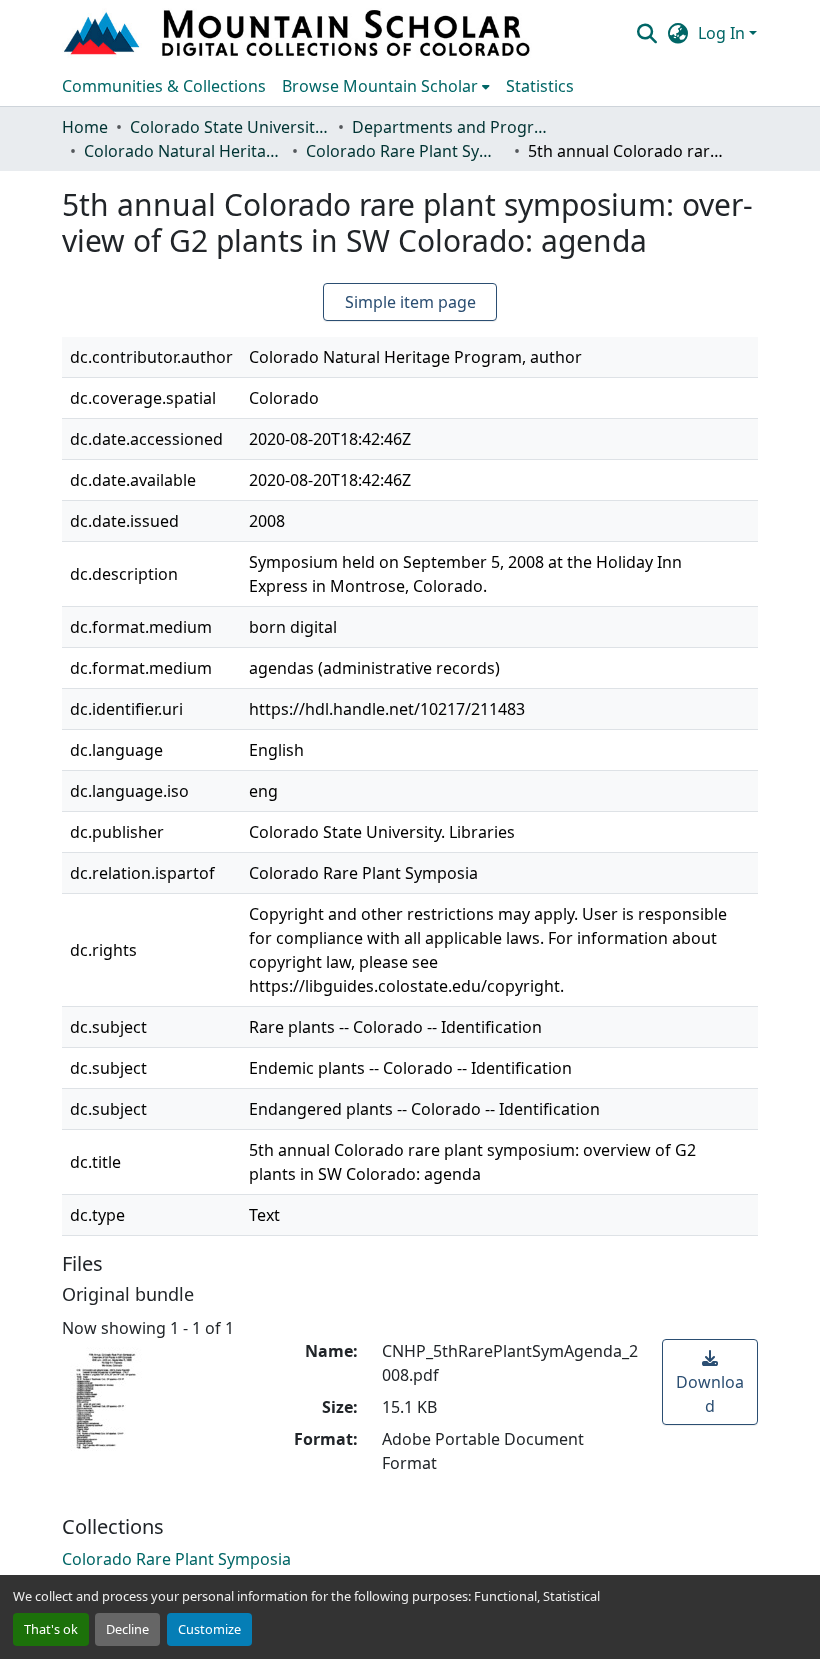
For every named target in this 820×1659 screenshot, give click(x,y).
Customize (209, 1629)
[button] (299, 33)
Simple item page (410, 302)
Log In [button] (723, 33)
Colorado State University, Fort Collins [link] (230, 127)
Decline (127, 1629)
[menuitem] (386, 86)
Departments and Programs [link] (452, 127)
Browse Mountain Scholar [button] (380, 86)
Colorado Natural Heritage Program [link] (184, 151)
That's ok (51, 1629)
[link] (710, 1382)
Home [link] (85, 127)
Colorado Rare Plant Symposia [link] (406, 151)
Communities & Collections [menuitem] (164, 86)
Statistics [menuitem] (540, 86)
